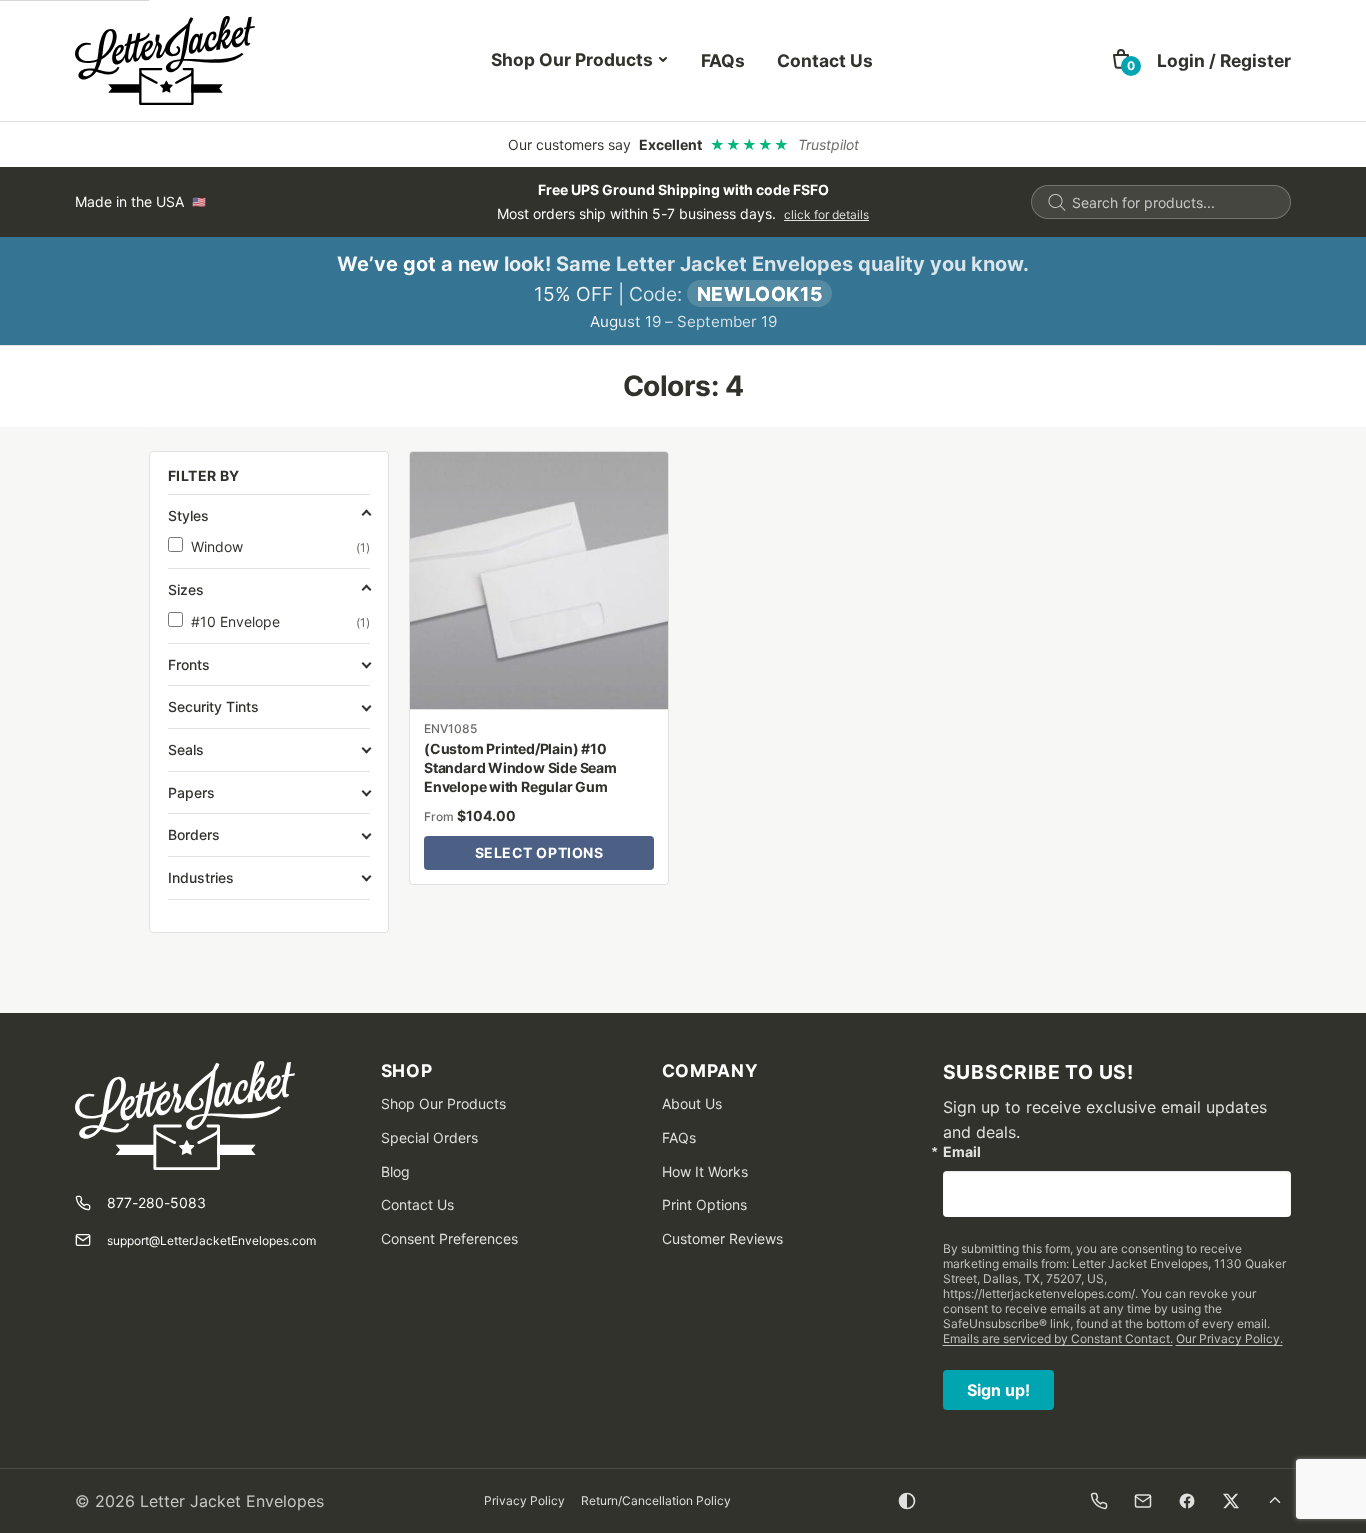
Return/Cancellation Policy (656, 1500)
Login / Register (1224, 60)
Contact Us (825, 60)
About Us (692, 1103)
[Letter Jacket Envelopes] (165, 60)
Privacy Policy (524, 1500)
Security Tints (213, 706)
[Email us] (1143, 1501)
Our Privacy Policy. (1229, 1338)
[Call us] (1099, 1501)
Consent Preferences (449, 1238)
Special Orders (429, 1137)
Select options (539, 852)
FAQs (723, 60)
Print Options (704, 1204)
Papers (191, 792)
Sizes (186, 589)
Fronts (189, 664)
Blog (395, 1171)
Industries (201, 877)
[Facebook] (1187, 1501)
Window (280, 546)
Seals (186, 749)
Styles (188, 515)
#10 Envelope (280, 621)
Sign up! (998, 1390)
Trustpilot (828, 144)
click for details (826, 214)
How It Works (705, 1171)
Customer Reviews (722, 1238)
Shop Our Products (572, 59)
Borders (194, 834)
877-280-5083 (156, 1202)
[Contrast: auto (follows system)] (907, 1501)
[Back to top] (1275, 1501)
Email (962, 1152)
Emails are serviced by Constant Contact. (1058, 1338)
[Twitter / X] (1231, 1501)
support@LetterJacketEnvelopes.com (211, 1240)
